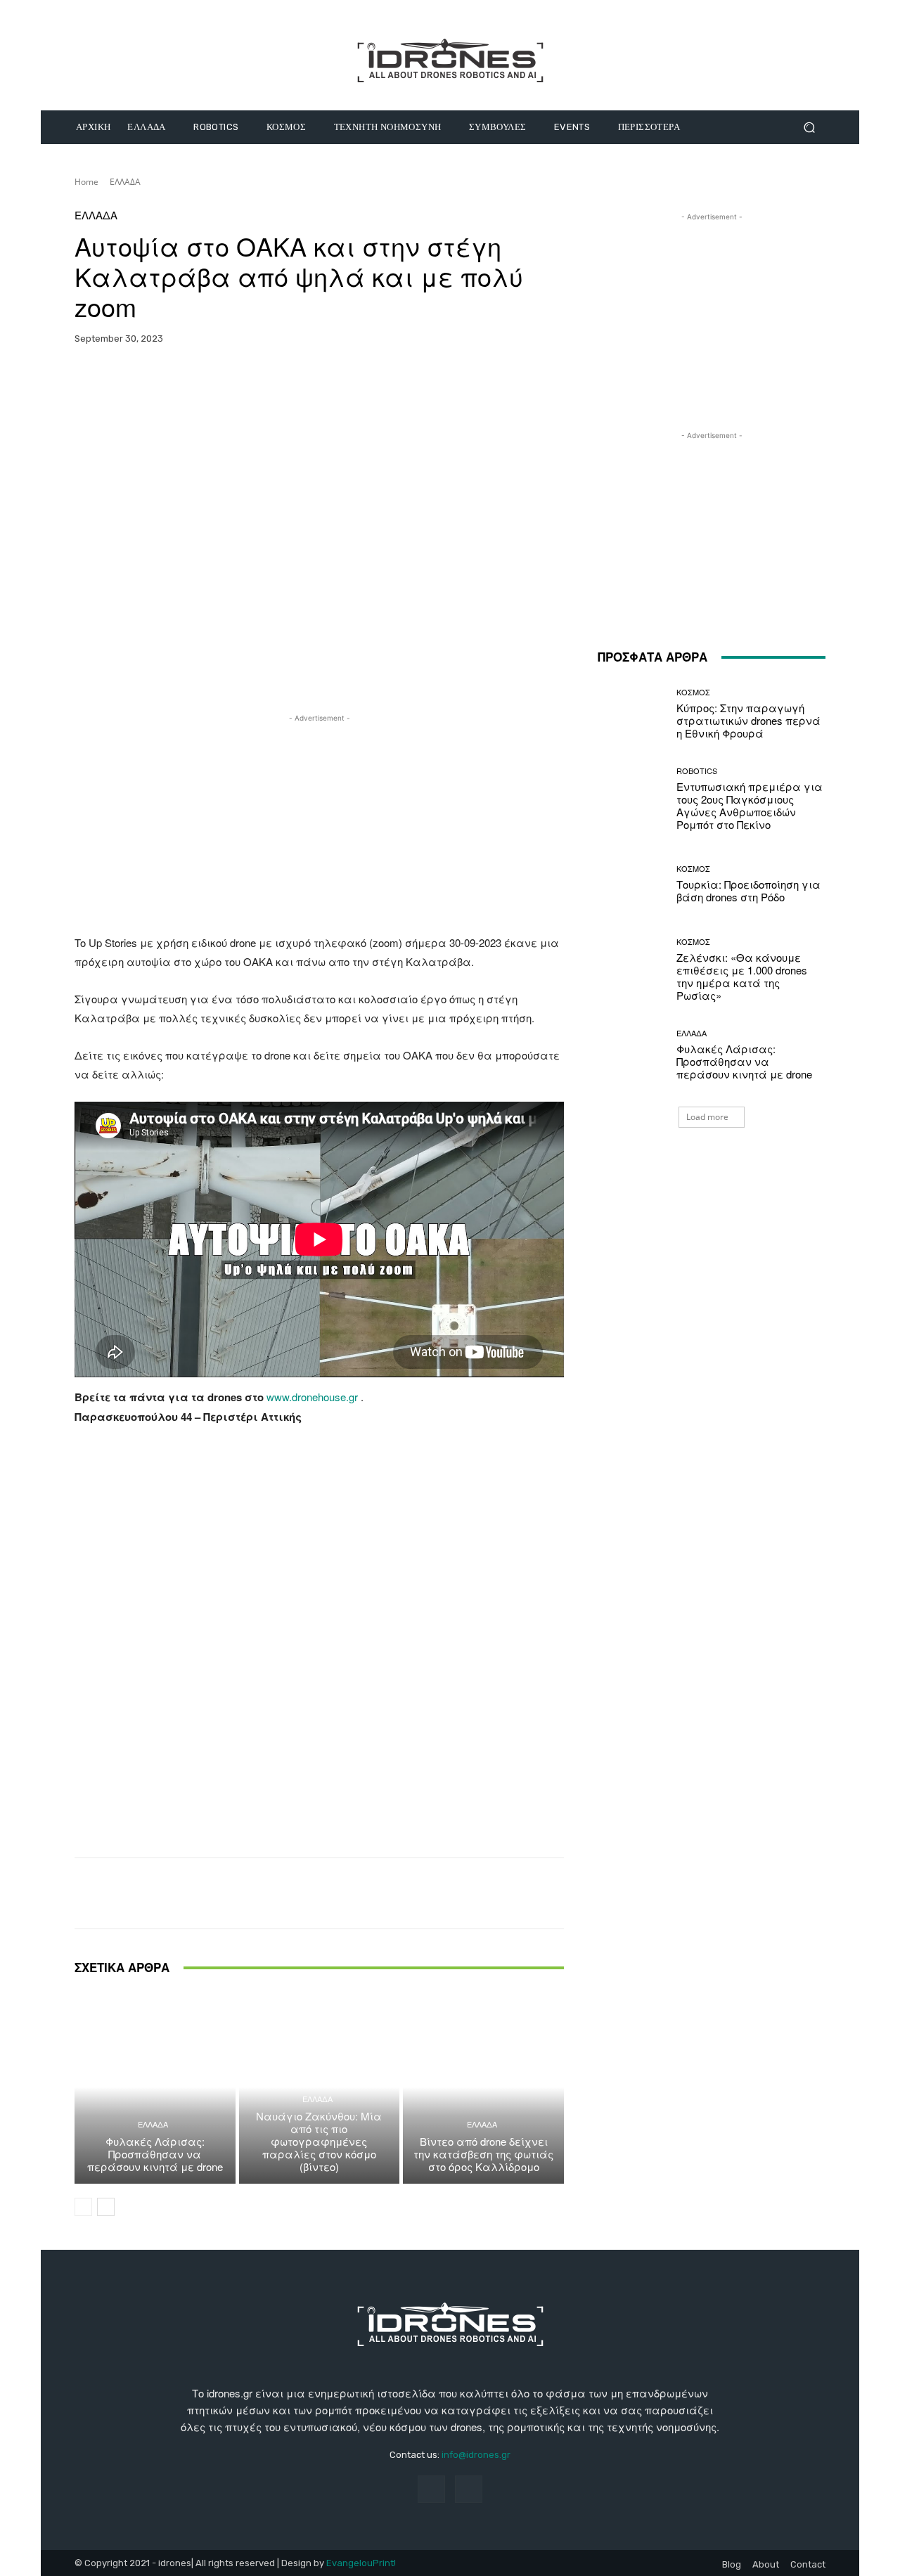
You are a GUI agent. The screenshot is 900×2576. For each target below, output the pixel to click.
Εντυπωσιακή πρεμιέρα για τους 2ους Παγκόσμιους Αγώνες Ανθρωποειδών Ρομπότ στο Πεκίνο (750, 805)
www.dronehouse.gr (312, 1397)
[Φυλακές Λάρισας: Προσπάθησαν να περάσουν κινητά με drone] (155, 2087)
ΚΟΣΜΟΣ (693, 692)
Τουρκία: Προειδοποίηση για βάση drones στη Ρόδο (748, 890)
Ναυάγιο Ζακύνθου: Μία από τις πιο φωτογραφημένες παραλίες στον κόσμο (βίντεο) (319, 2141)
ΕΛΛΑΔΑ (125, 182)
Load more (707, 1117)
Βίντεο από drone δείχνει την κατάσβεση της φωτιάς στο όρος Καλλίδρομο (483, 2154)
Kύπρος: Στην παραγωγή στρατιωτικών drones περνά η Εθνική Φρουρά (748, 720)
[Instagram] (469, 2489)
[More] (423, 382)
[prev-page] (83, 2207)
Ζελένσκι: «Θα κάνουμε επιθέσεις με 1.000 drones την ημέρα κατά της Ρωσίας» (742, 976)
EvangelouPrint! (361, 2563)
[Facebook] (431, 2489)
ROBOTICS (697, 771)
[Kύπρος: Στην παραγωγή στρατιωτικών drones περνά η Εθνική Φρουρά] (632, 714)
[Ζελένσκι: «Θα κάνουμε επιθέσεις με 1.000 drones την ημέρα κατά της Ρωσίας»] (632, 970)
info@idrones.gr (476, 2455)
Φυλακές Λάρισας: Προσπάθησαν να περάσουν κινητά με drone (155, 2154)
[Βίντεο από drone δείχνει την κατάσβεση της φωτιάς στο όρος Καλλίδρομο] (483, 2087)
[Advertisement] (319, 824)
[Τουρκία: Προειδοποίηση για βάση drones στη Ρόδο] (632, 884)
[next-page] (106, 2207)
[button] (809, 128)
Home (86, 182)
